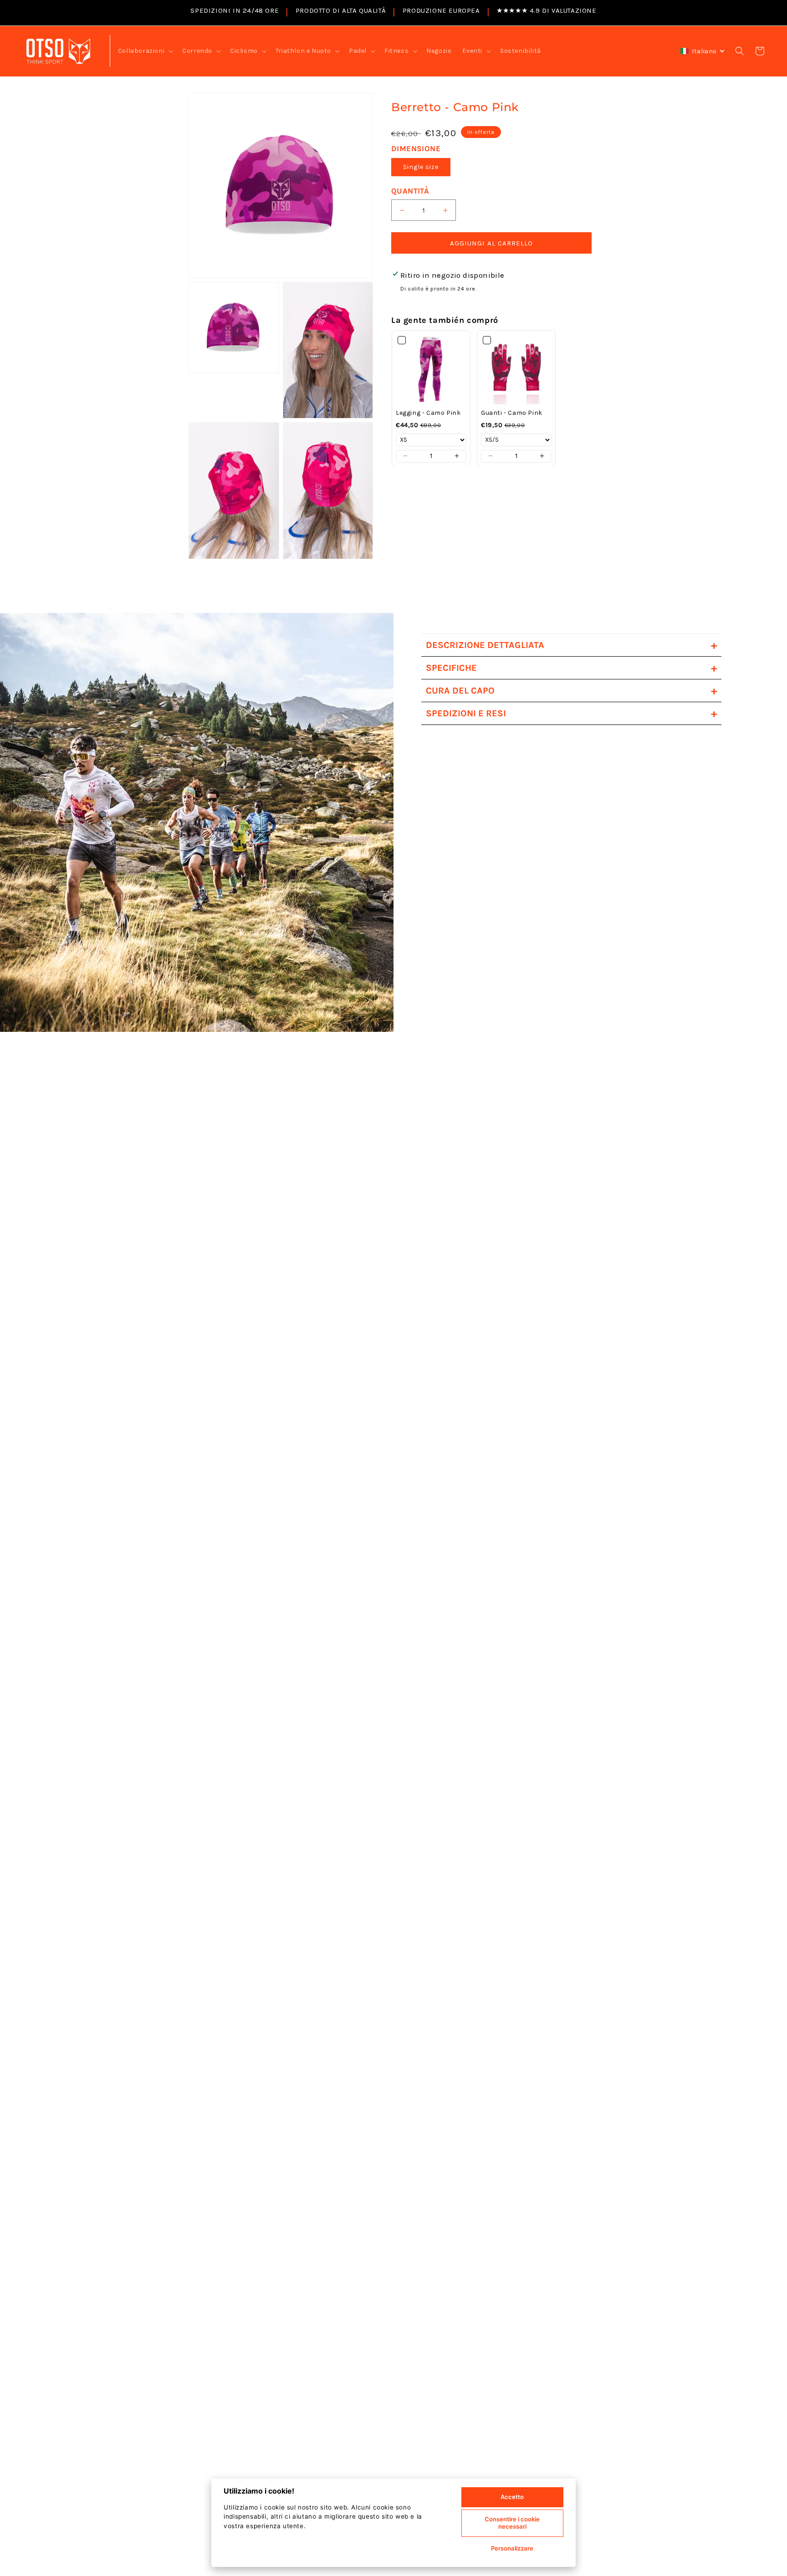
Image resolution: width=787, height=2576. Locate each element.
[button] (145, 51)
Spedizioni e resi (571, 713)
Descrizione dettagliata (571, 645)
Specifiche (571, 668)
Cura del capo (571, 691)
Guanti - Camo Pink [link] (512, 412)
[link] (431, 369)
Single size (421, 167)
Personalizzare (512, 2548)
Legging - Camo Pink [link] (428, 412)
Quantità (410, 191)
